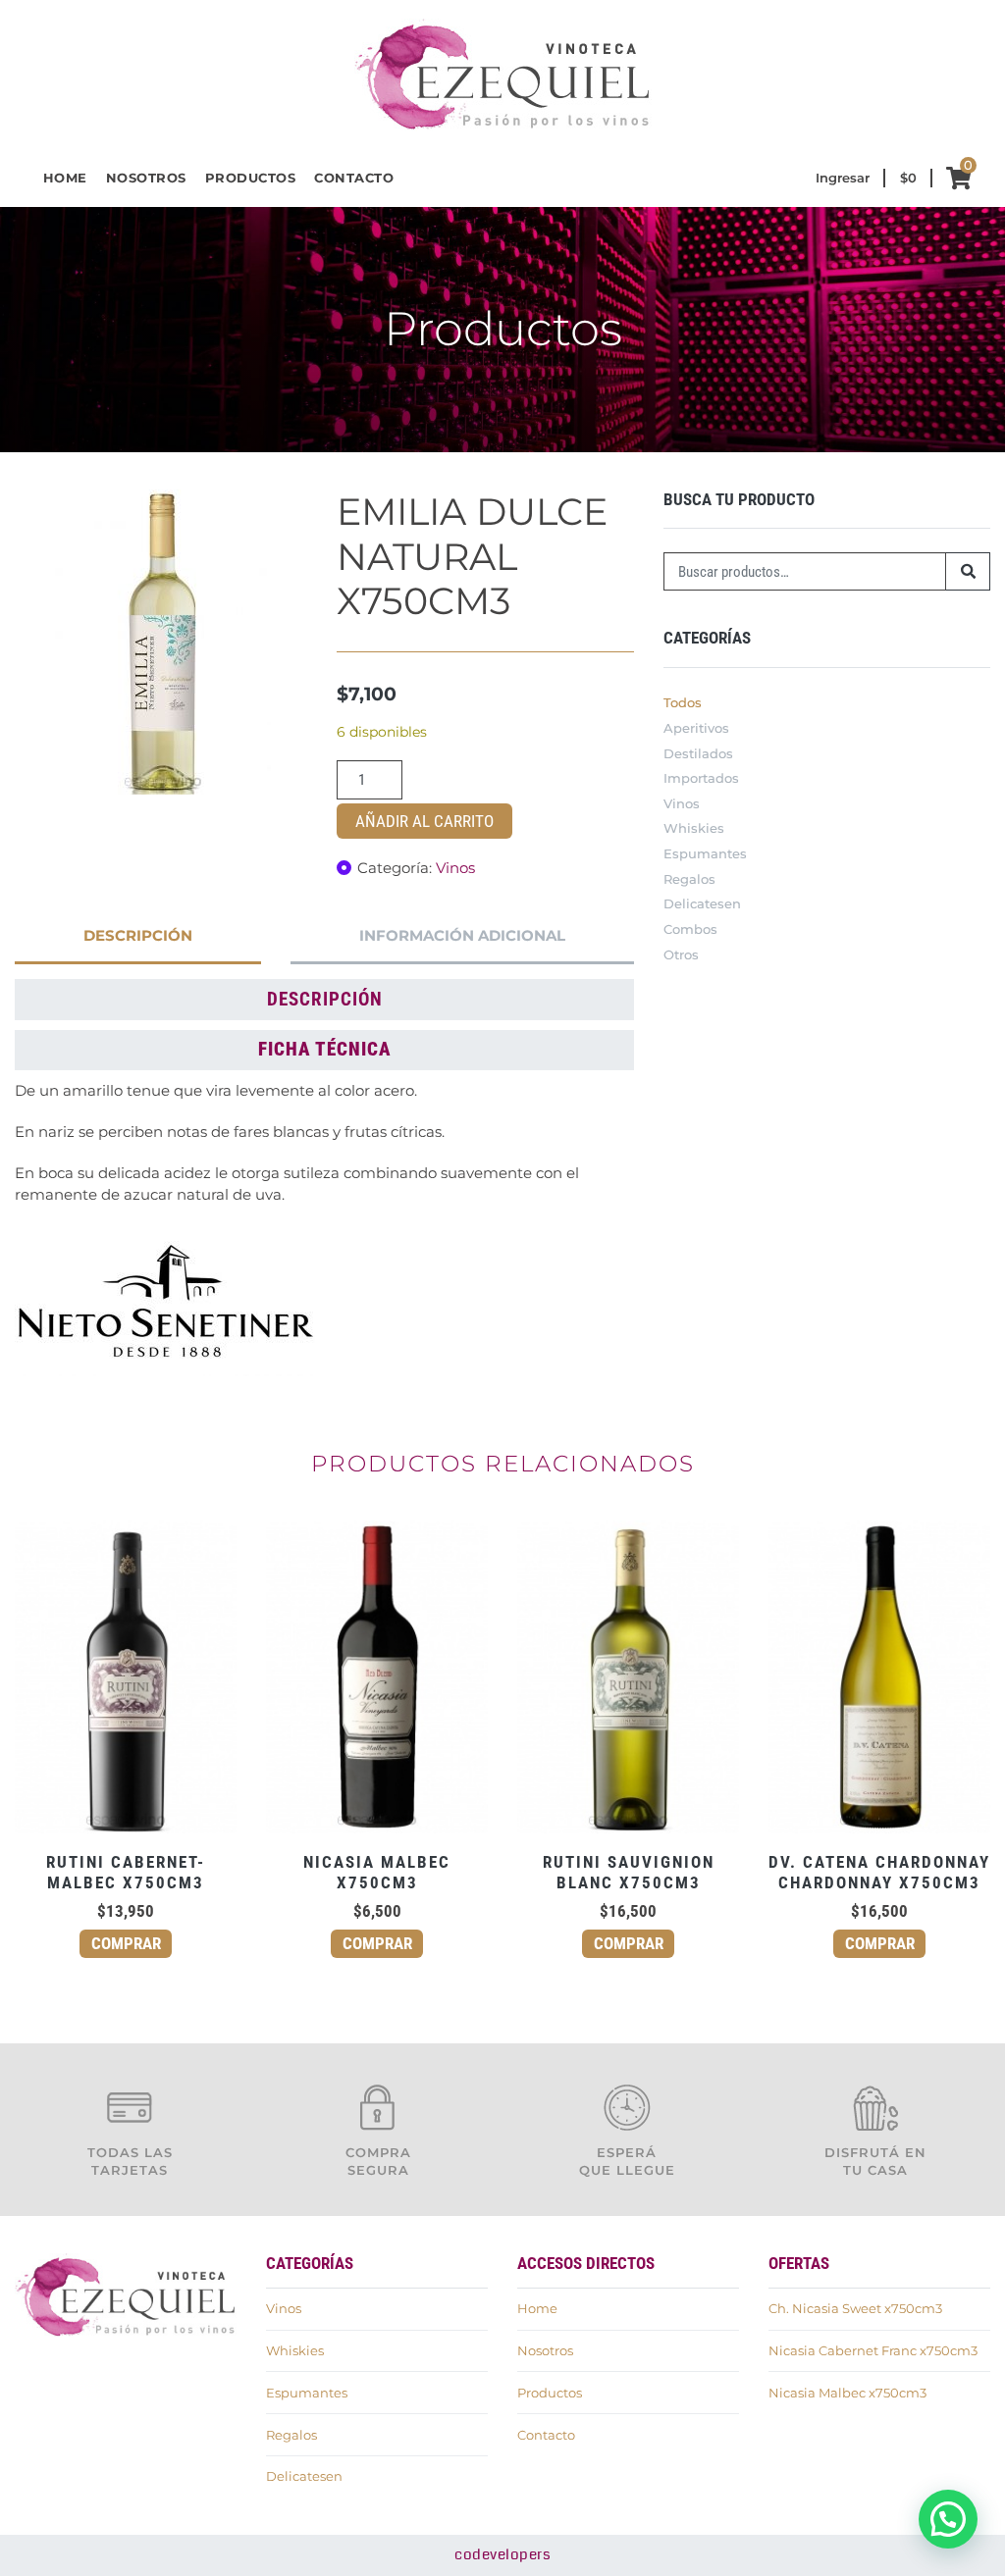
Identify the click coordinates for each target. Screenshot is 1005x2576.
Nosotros (146, 178)
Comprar (126, 1943)
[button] (948, 2519)
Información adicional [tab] (462, 935)
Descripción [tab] (138, 935)
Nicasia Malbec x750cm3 (847, 2393)
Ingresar (843, 178)
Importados (701, 778)
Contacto (354, 178)
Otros (681, 954)
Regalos (689, 879)
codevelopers (502, 2554)
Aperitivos (696, 728)
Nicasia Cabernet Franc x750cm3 (873, 2350)
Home (65, 178)
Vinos (455, 868)
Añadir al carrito (424, 821)
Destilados (698, 753)
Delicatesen (702, 903)
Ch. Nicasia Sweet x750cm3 (855, 2308)
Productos (251, 178)
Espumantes (705, 853)
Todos (683, 702)
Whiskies (694, 828)
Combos (690, 929)
